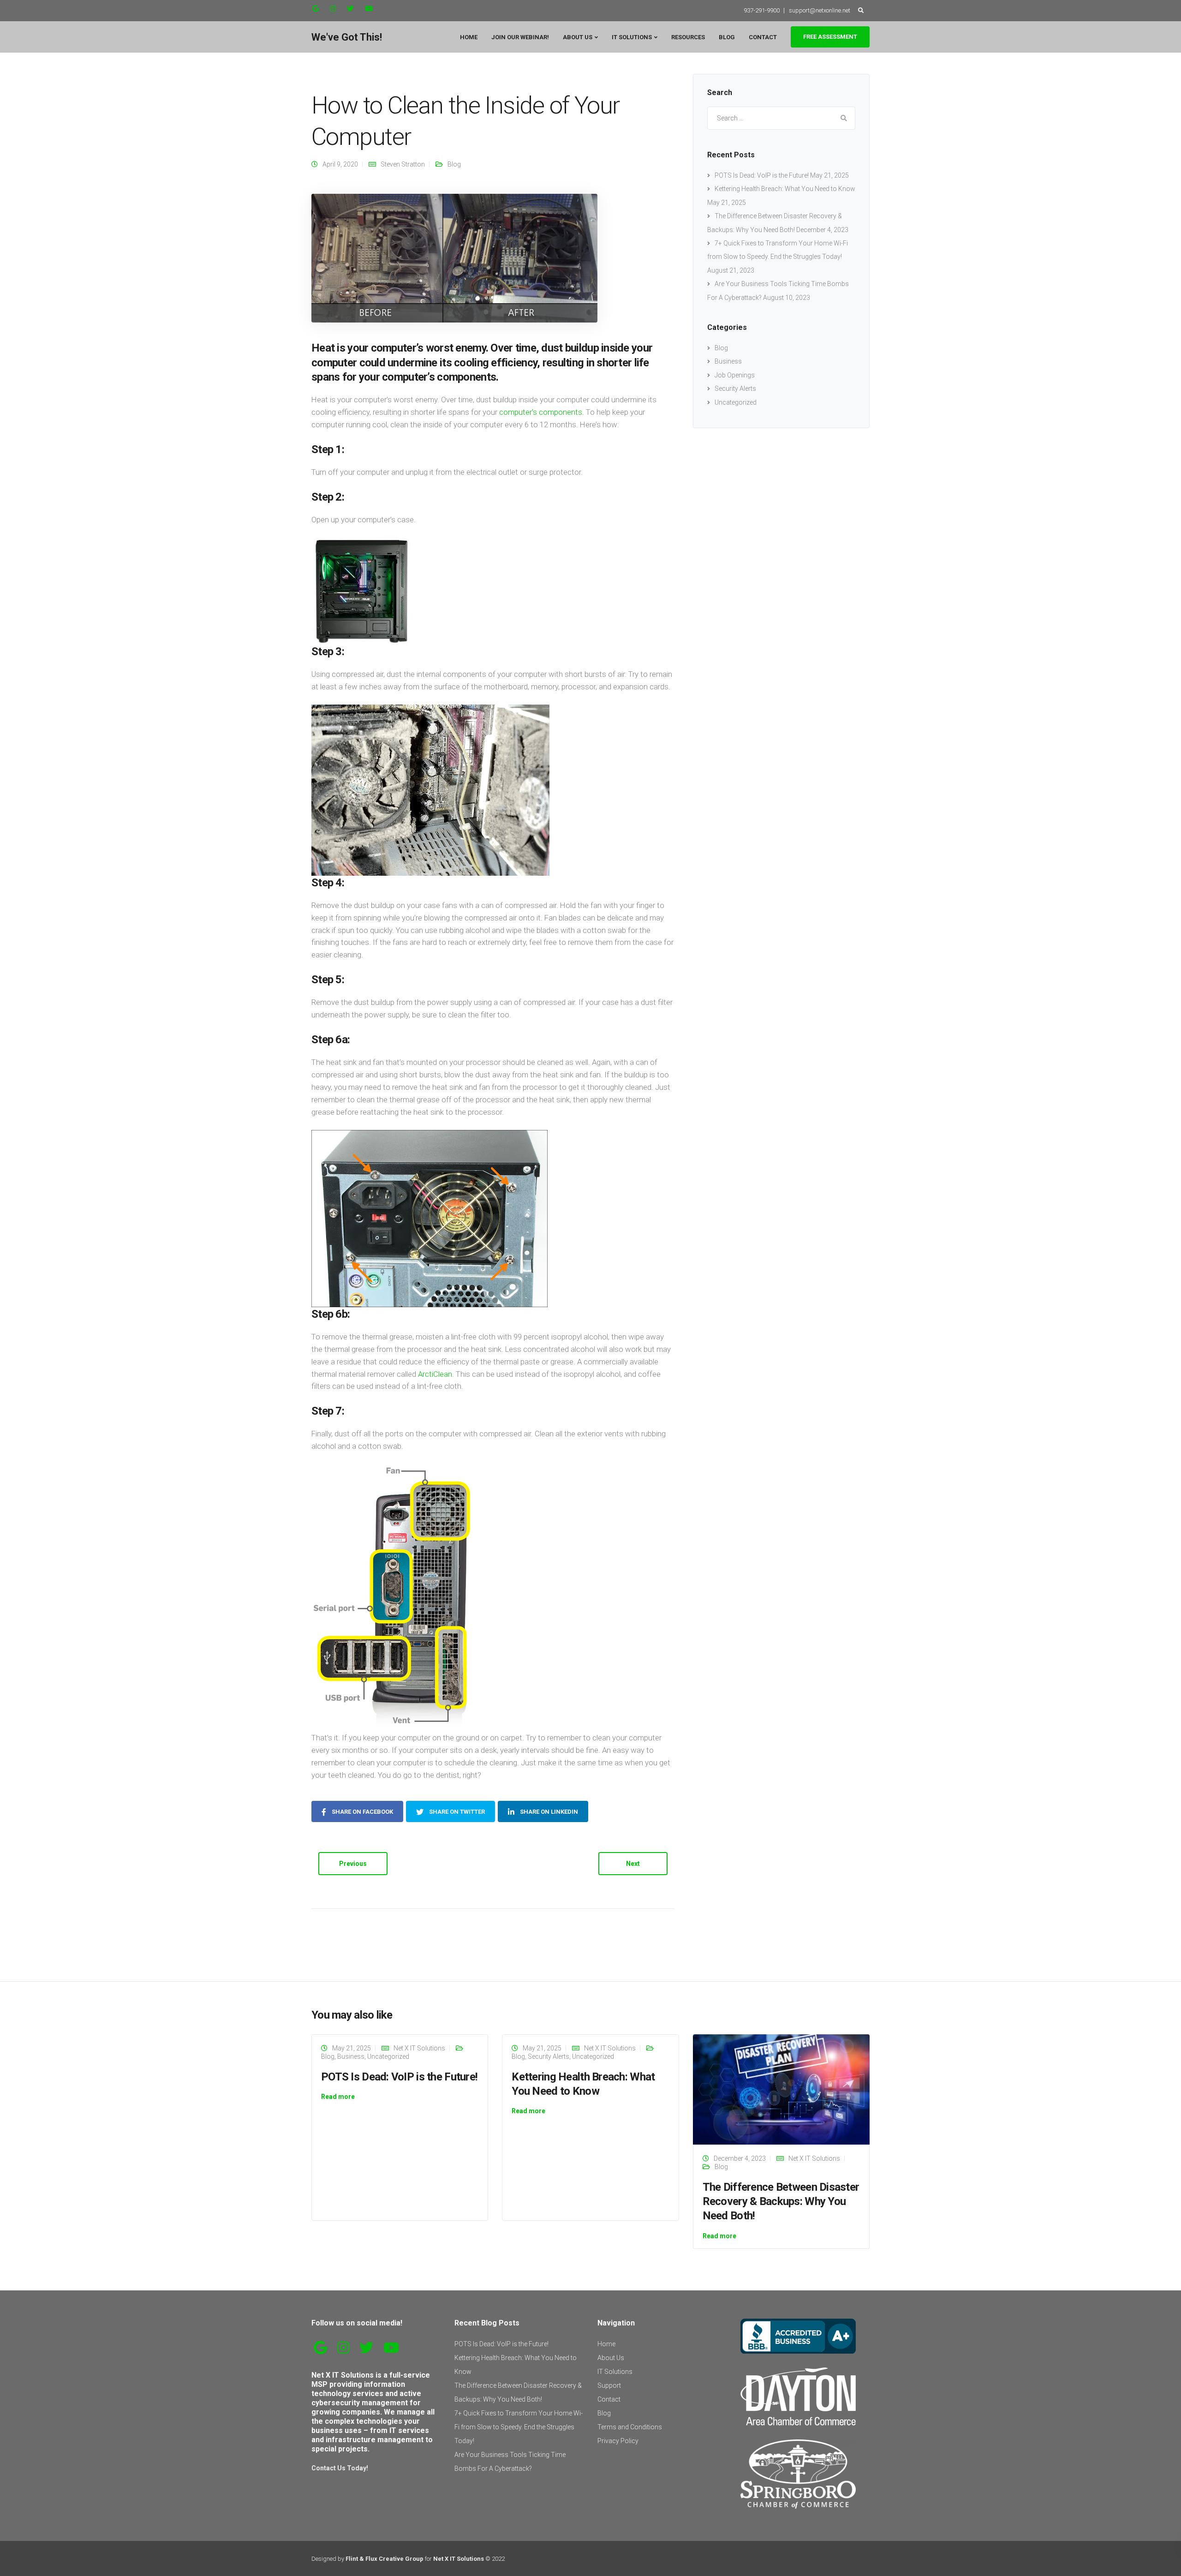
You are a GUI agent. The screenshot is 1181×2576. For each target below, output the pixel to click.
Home (469, 37)
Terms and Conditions (630, 2427)
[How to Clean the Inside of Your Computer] (454, 258)
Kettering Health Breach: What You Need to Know (785, 189)
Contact (763, 37)
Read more (338, 2097)
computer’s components (541, 412)
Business (728, 361)
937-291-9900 (762, 10)
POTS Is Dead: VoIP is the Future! (762, 175)
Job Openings (735, 375)
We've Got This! (347, 37)
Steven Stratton (403, 164)
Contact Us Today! (340, 2468)
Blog (727, 37)
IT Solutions (632, 37)
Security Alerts (735, 388)
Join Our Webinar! (520, 37)
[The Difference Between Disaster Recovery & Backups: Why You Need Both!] (781, 2089)
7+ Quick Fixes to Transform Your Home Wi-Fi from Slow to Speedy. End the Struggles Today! (519, 2427)
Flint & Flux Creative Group (385, 2559)
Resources (688, 37)
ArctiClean (435, 1374)
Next (633, 1864)
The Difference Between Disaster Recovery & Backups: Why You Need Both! (781, 2201)
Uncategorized (736, 402)
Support (609, 2385)
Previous (353, 1864)
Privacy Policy (618, 2441)
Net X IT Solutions (419, 2048)
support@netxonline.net (820, 10)
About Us (578, 37)
